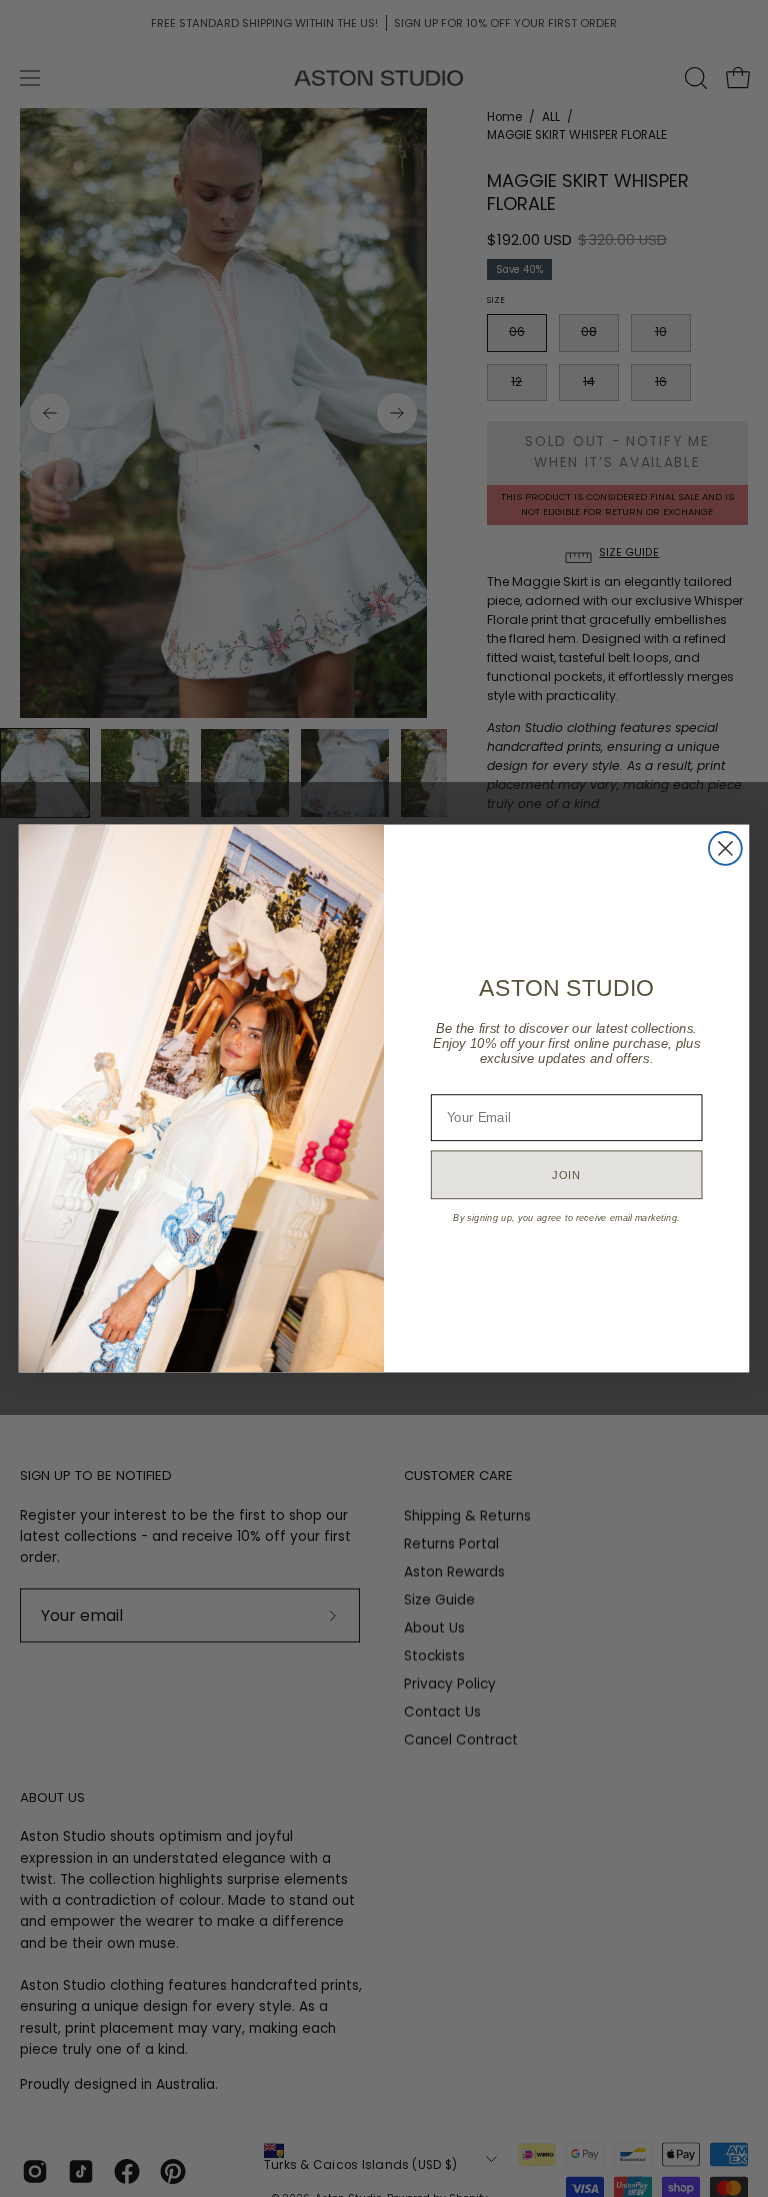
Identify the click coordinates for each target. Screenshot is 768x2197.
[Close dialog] (725, 848)
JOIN (566, 1174)
